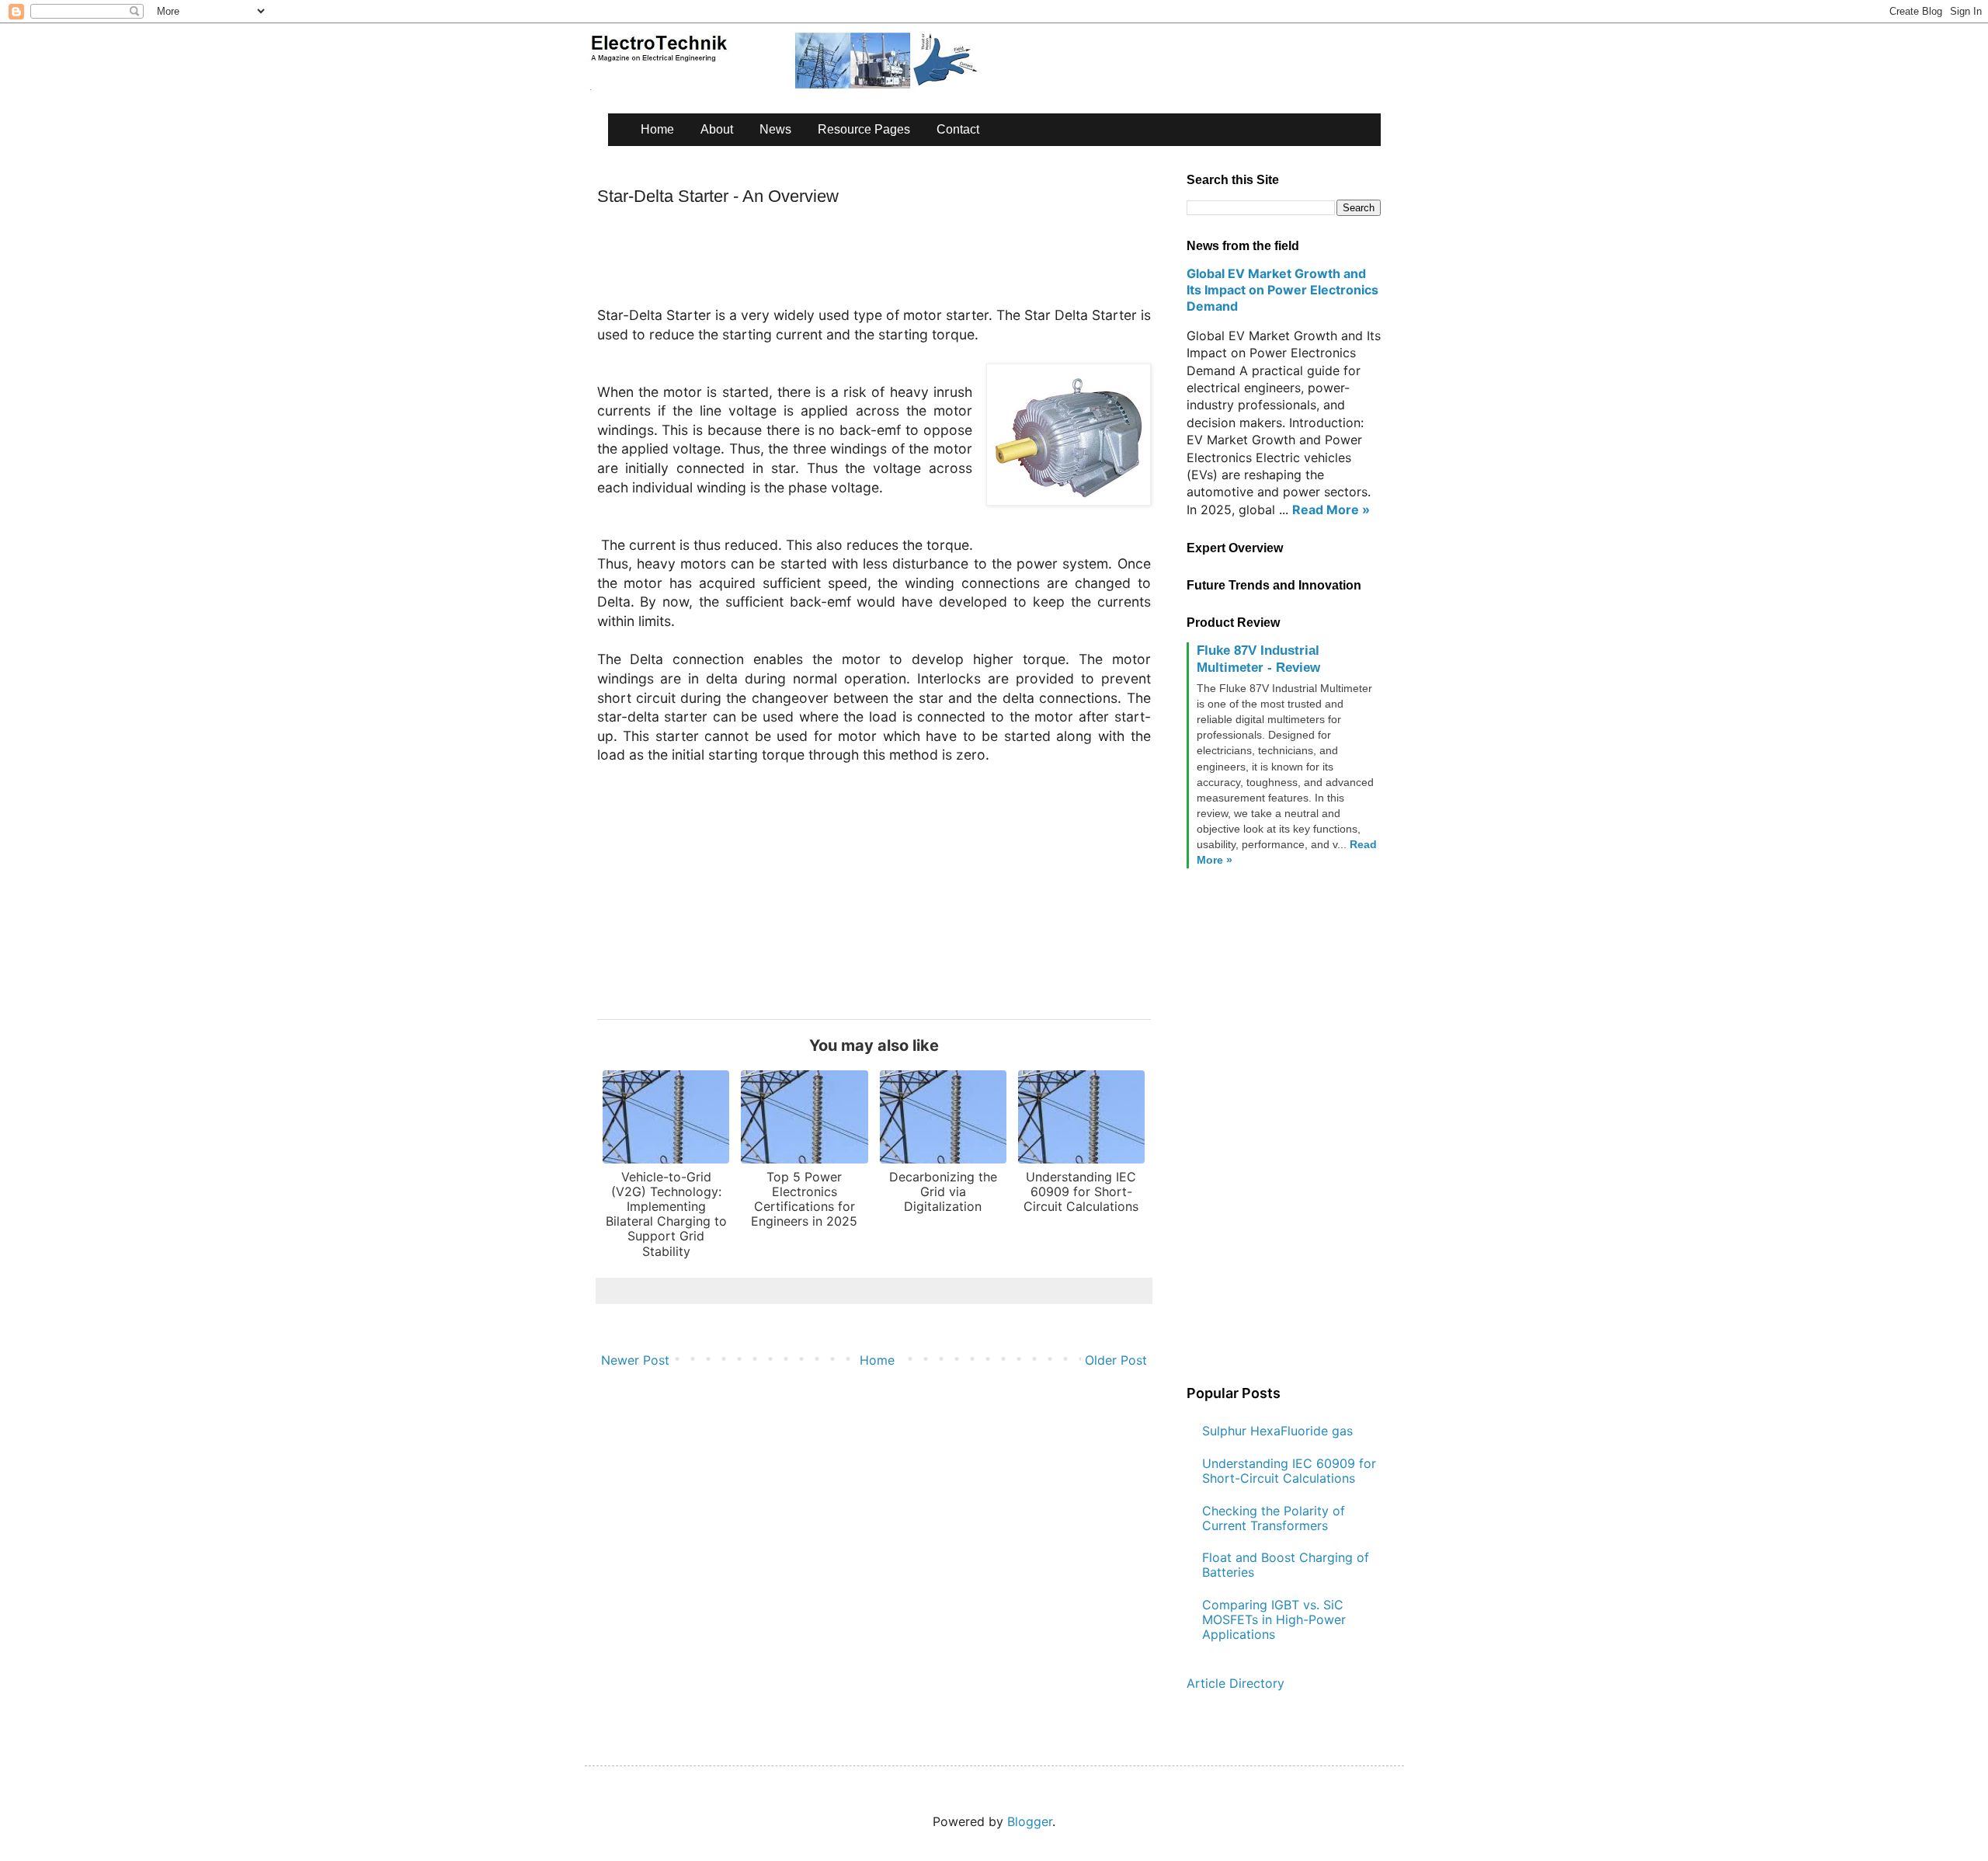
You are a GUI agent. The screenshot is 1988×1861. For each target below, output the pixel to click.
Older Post (1116, 1360)
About (717, 129)
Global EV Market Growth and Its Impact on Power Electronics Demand (1282, 290)
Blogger (1030, 1821)
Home (657, 129)
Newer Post (635, 1360)
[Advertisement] (880, 262)
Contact (958, 129)
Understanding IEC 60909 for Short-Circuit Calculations (1289, 1471)
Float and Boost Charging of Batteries (1286, 1565)
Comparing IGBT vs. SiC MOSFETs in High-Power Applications (1274, 1619)
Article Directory (1236, 1683)
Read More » (1331, 510)
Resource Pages (864, 129)
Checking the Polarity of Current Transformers (1274, 1518)
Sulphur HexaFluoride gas (1277, 1431)
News (775, 129)
